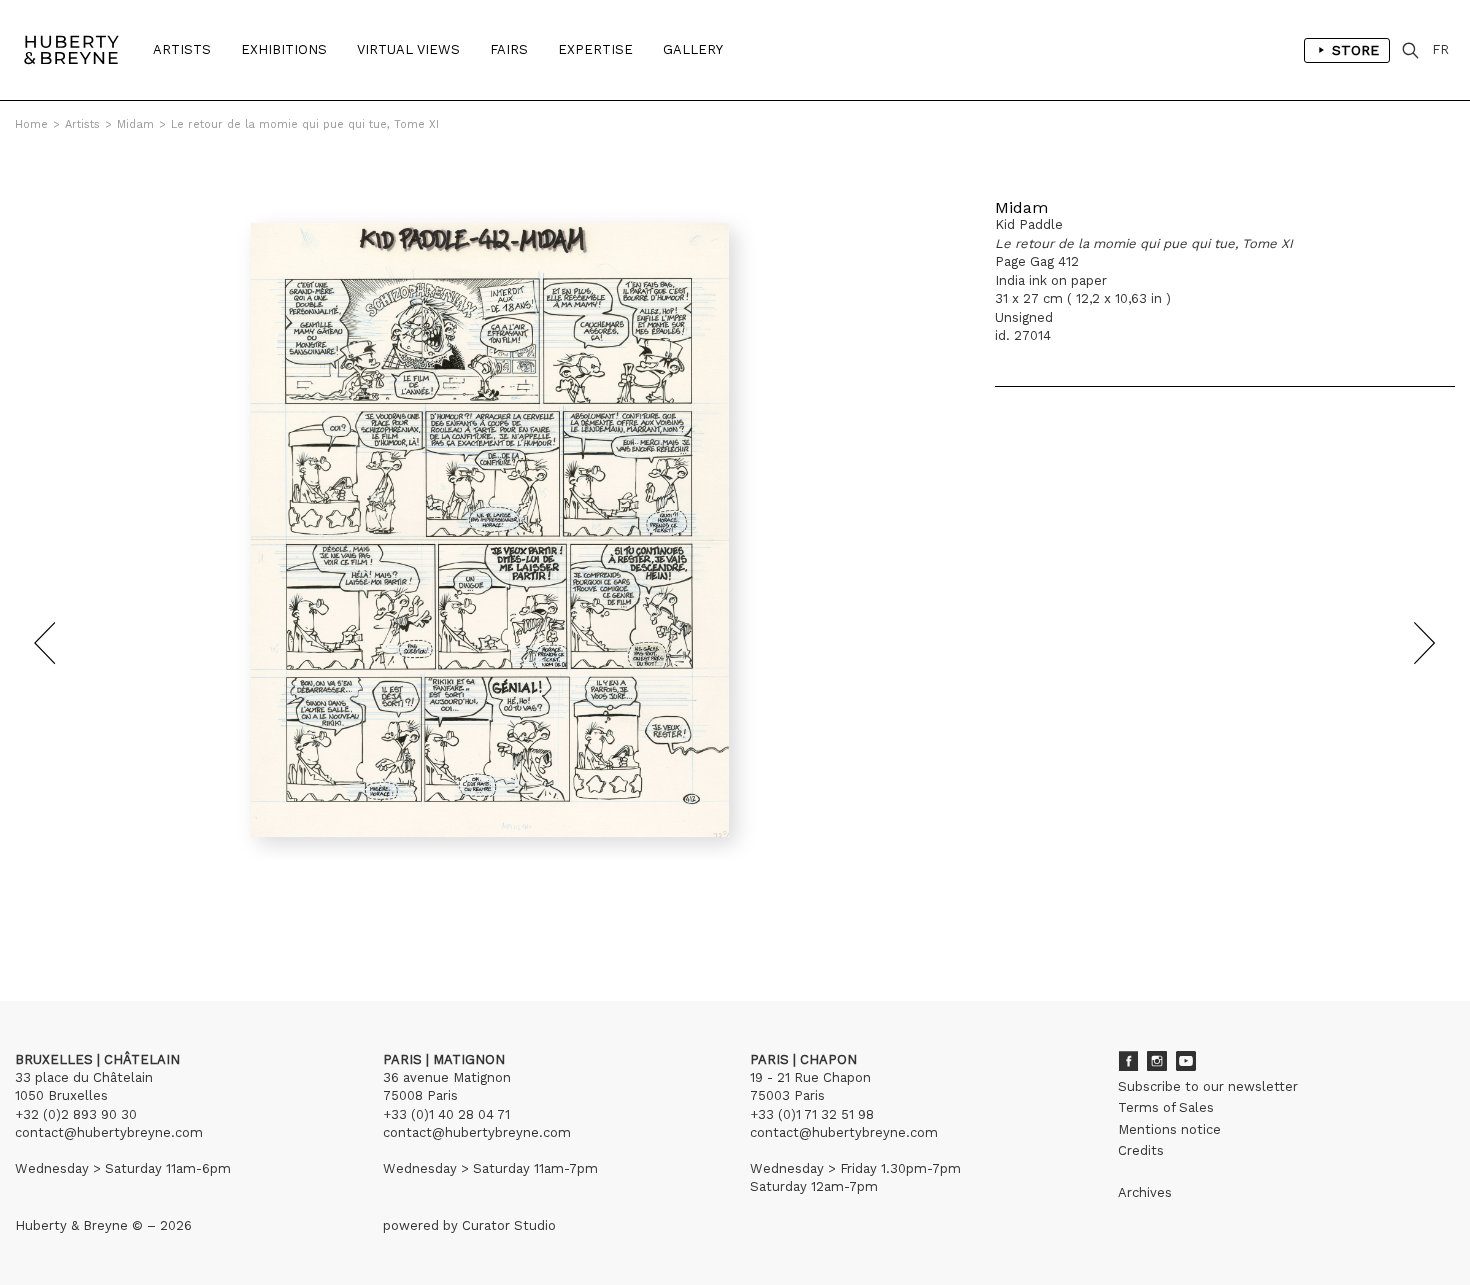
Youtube (1186, 1061)
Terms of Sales (1166, 1107)
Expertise (595, 49)
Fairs (509, 49)
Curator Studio (509, 1225)
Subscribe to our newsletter (1208, 1086)
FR (1440, 49)
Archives (1145, 1192)
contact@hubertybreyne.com (109, 1132)
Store (1355, 50)
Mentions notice (1169, 1129)
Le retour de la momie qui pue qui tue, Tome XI (305, 124)
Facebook (1128, 1061)
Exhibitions (284, 49)
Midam (135, 124)
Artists (182, 49)
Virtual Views (408, 49)
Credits (1141, 1150)
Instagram (1157, 1061)
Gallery (693, 49)
